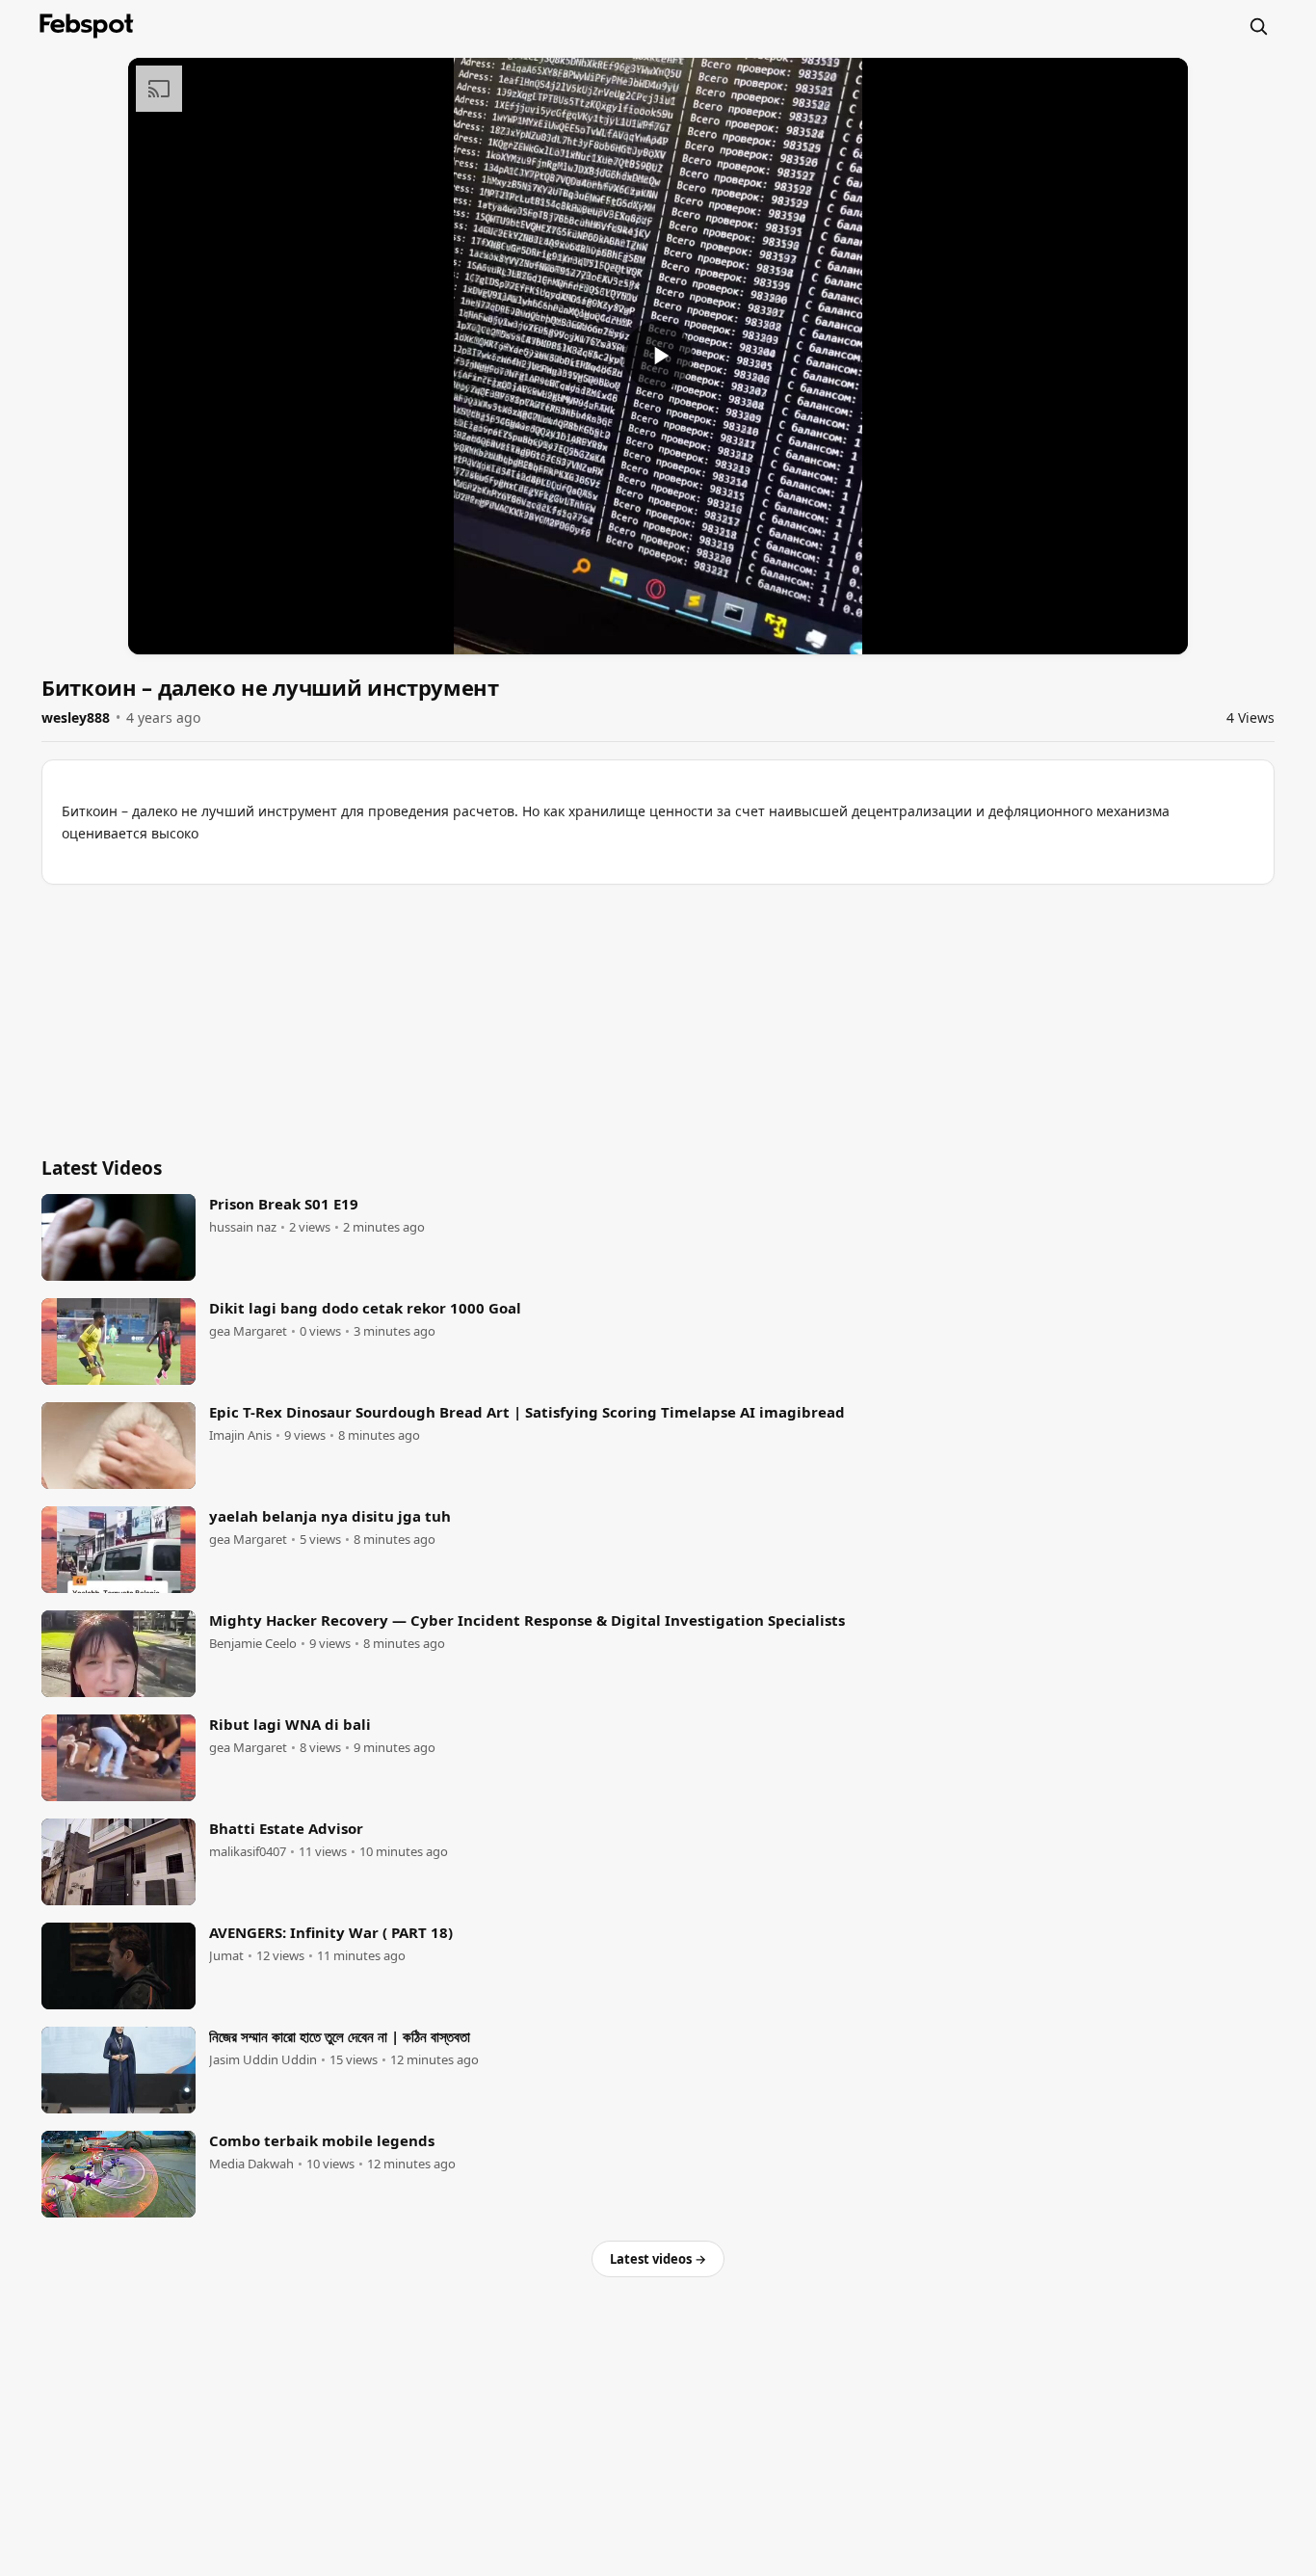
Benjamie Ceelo (253, 1644)
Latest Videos (102, 1168)
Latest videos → (658, 2259)
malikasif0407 (248, 1852)
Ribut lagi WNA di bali (290, 1724)
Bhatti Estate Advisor (286, 1828)
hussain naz (243, 1227)
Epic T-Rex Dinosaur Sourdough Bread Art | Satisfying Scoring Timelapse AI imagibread (527, 1412)
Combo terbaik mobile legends (322, 2140)
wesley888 (76, 717)
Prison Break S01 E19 (284, 1204)
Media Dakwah (251, 2164)
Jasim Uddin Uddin (263, 2060)
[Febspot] (87, 26)
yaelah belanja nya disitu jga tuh (330, 1516)
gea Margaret (248, 1331)
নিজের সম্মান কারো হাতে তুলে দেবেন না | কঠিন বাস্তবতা (340, 2036)
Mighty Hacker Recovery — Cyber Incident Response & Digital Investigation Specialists (527, 1620)
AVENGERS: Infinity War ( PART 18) (331, 1932)
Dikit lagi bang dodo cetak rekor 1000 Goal (365, 1308)
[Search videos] (1258, 26)
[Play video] (658, 356)
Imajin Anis (240, 1435)
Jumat (226, 1956)
